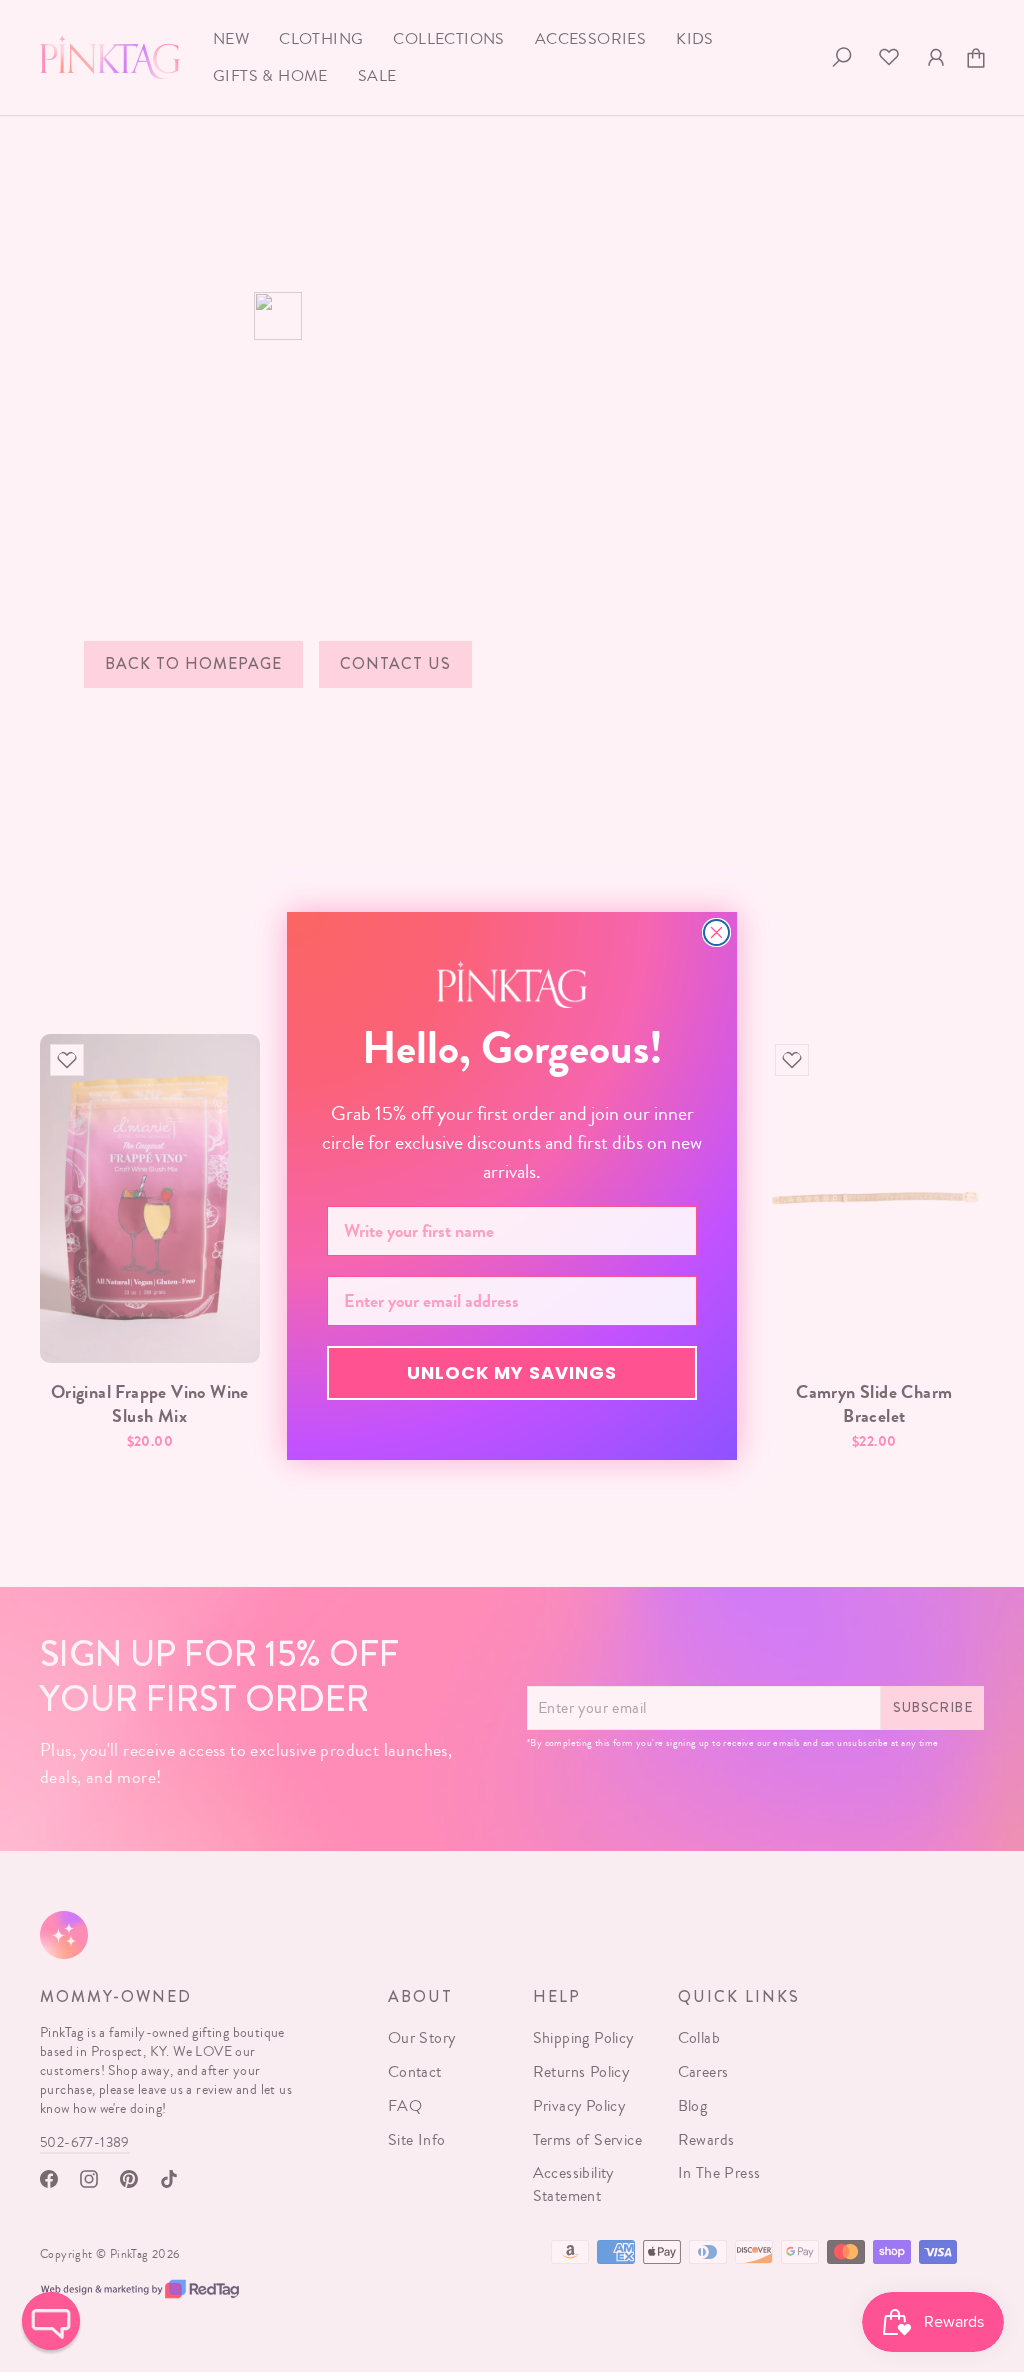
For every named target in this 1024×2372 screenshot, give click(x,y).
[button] (51, 2321)
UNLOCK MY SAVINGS (512, 1372)
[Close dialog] (716, 932)
